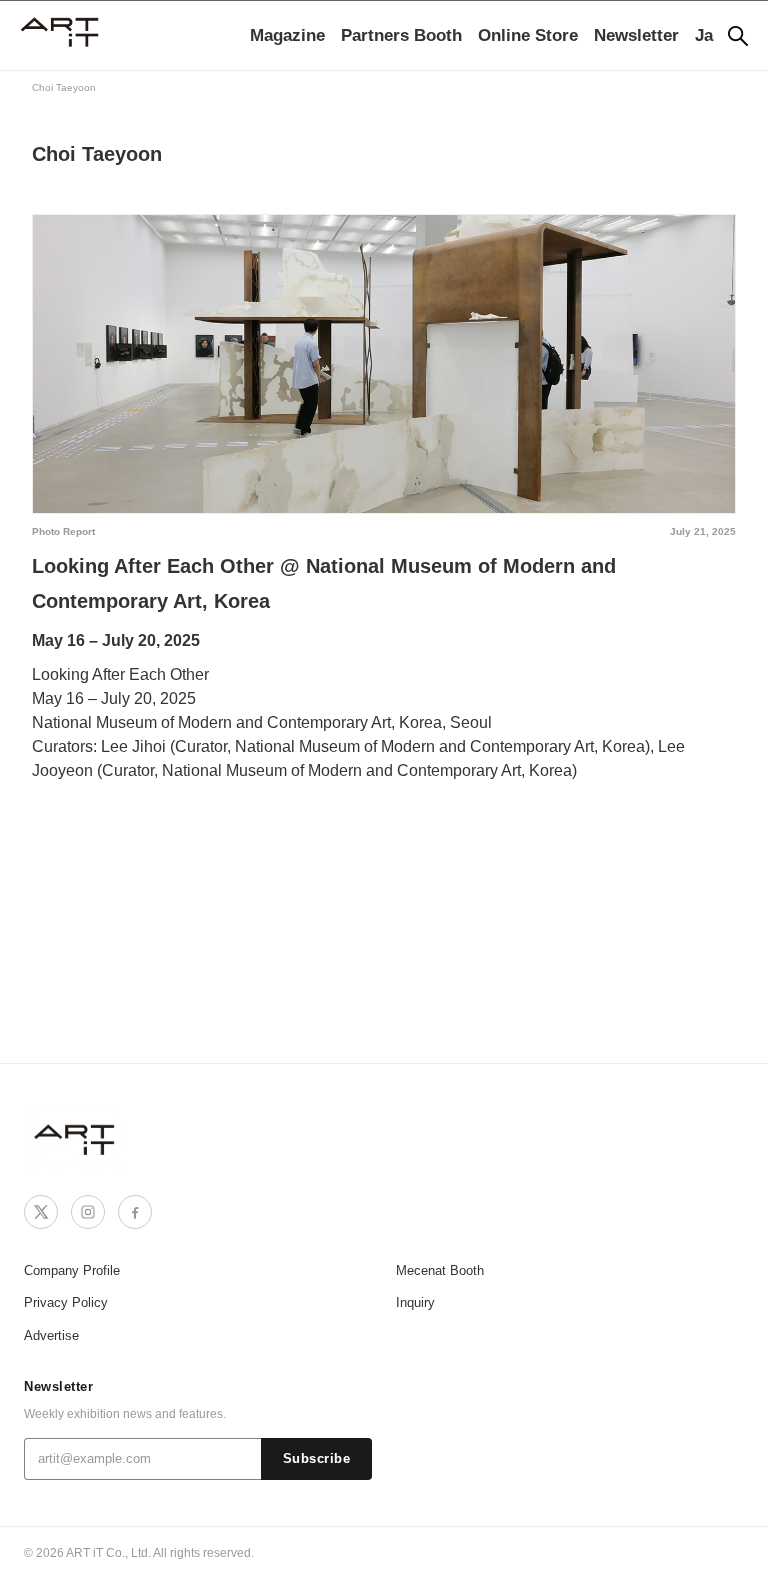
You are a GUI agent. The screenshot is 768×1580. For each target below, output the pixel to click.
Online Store (528, 35)
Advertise (51, 1335)
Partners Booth (401, 35)
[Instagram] (88, 1212)
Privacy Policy (66, 1302)
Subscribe (317, 1459)
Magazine (287, 35)
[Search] (738, 36)
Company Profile (72, 1270)
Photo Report (63, 531)
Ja (704, 35)
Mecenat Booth (440, 1270)
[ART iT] (76, 1138)
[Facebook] (135, 1212)
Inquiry (415, 1302)
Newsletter (636, 35)
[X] (41, 1212)
